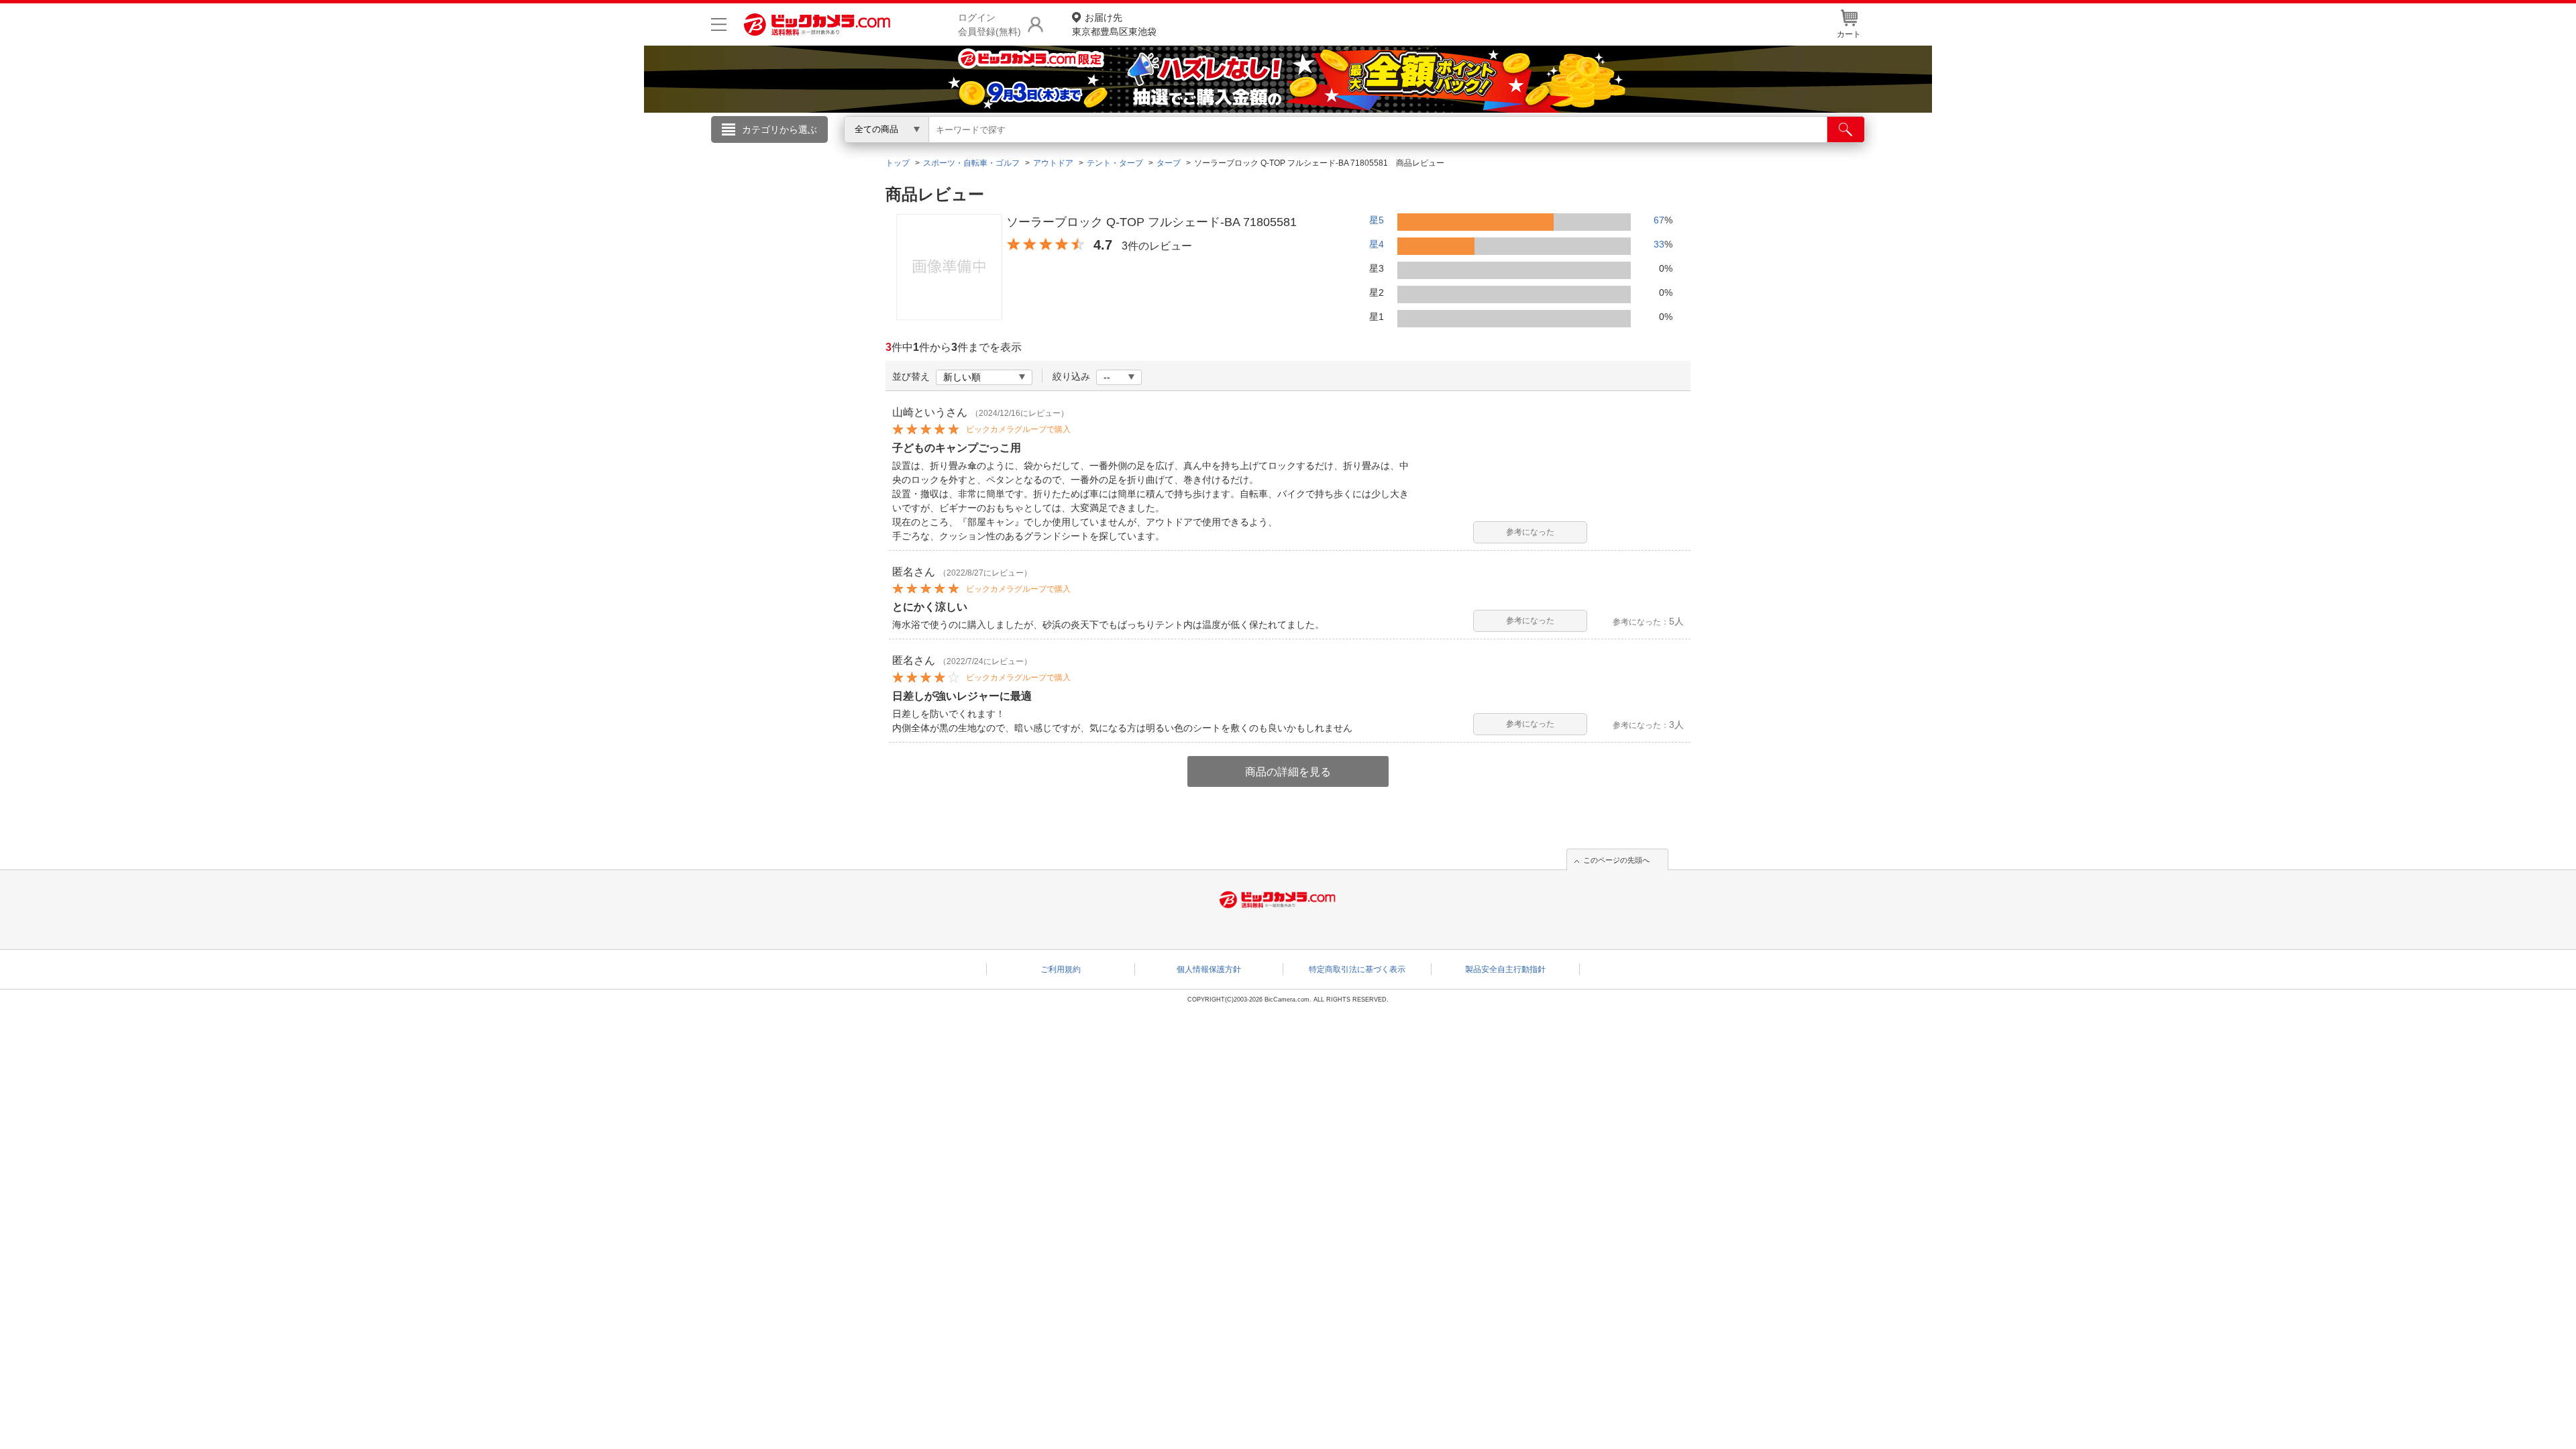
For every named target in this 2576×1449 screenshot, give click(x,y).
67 (1659, 220)
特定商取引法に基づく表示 (1357, 969)
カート (1849, 34)
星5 (1377, 220)
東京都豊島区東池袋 (1114, 24)
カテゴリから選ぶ (780, 129)
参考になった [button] (1530, 532)
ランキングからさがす (1234, 148)
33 (1659, 244)
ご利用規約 (1061, 969)
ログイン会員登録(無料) (989, 24)
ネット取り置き (1462, 148)
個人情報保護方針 (1209, 969)
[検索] (1846, 129)
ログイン (1000, 152)
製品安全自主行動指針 (1505, 969)
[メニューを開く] (719, 24)
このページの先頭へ (1616, 860)
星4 (1377, 244)
